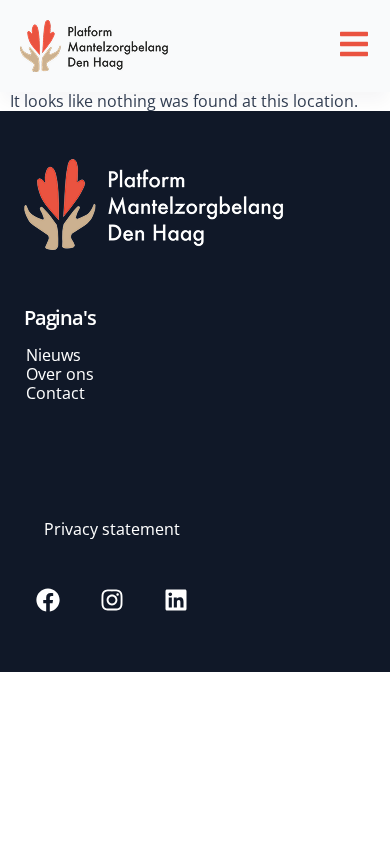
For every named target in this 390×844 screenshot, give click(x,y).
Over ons (60, 374)
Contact (55, 393)
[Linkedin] (176, 600)
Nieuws (53, 355)
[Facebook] (48, 600)
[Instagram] (112, 600)
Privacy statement (112, 529)
